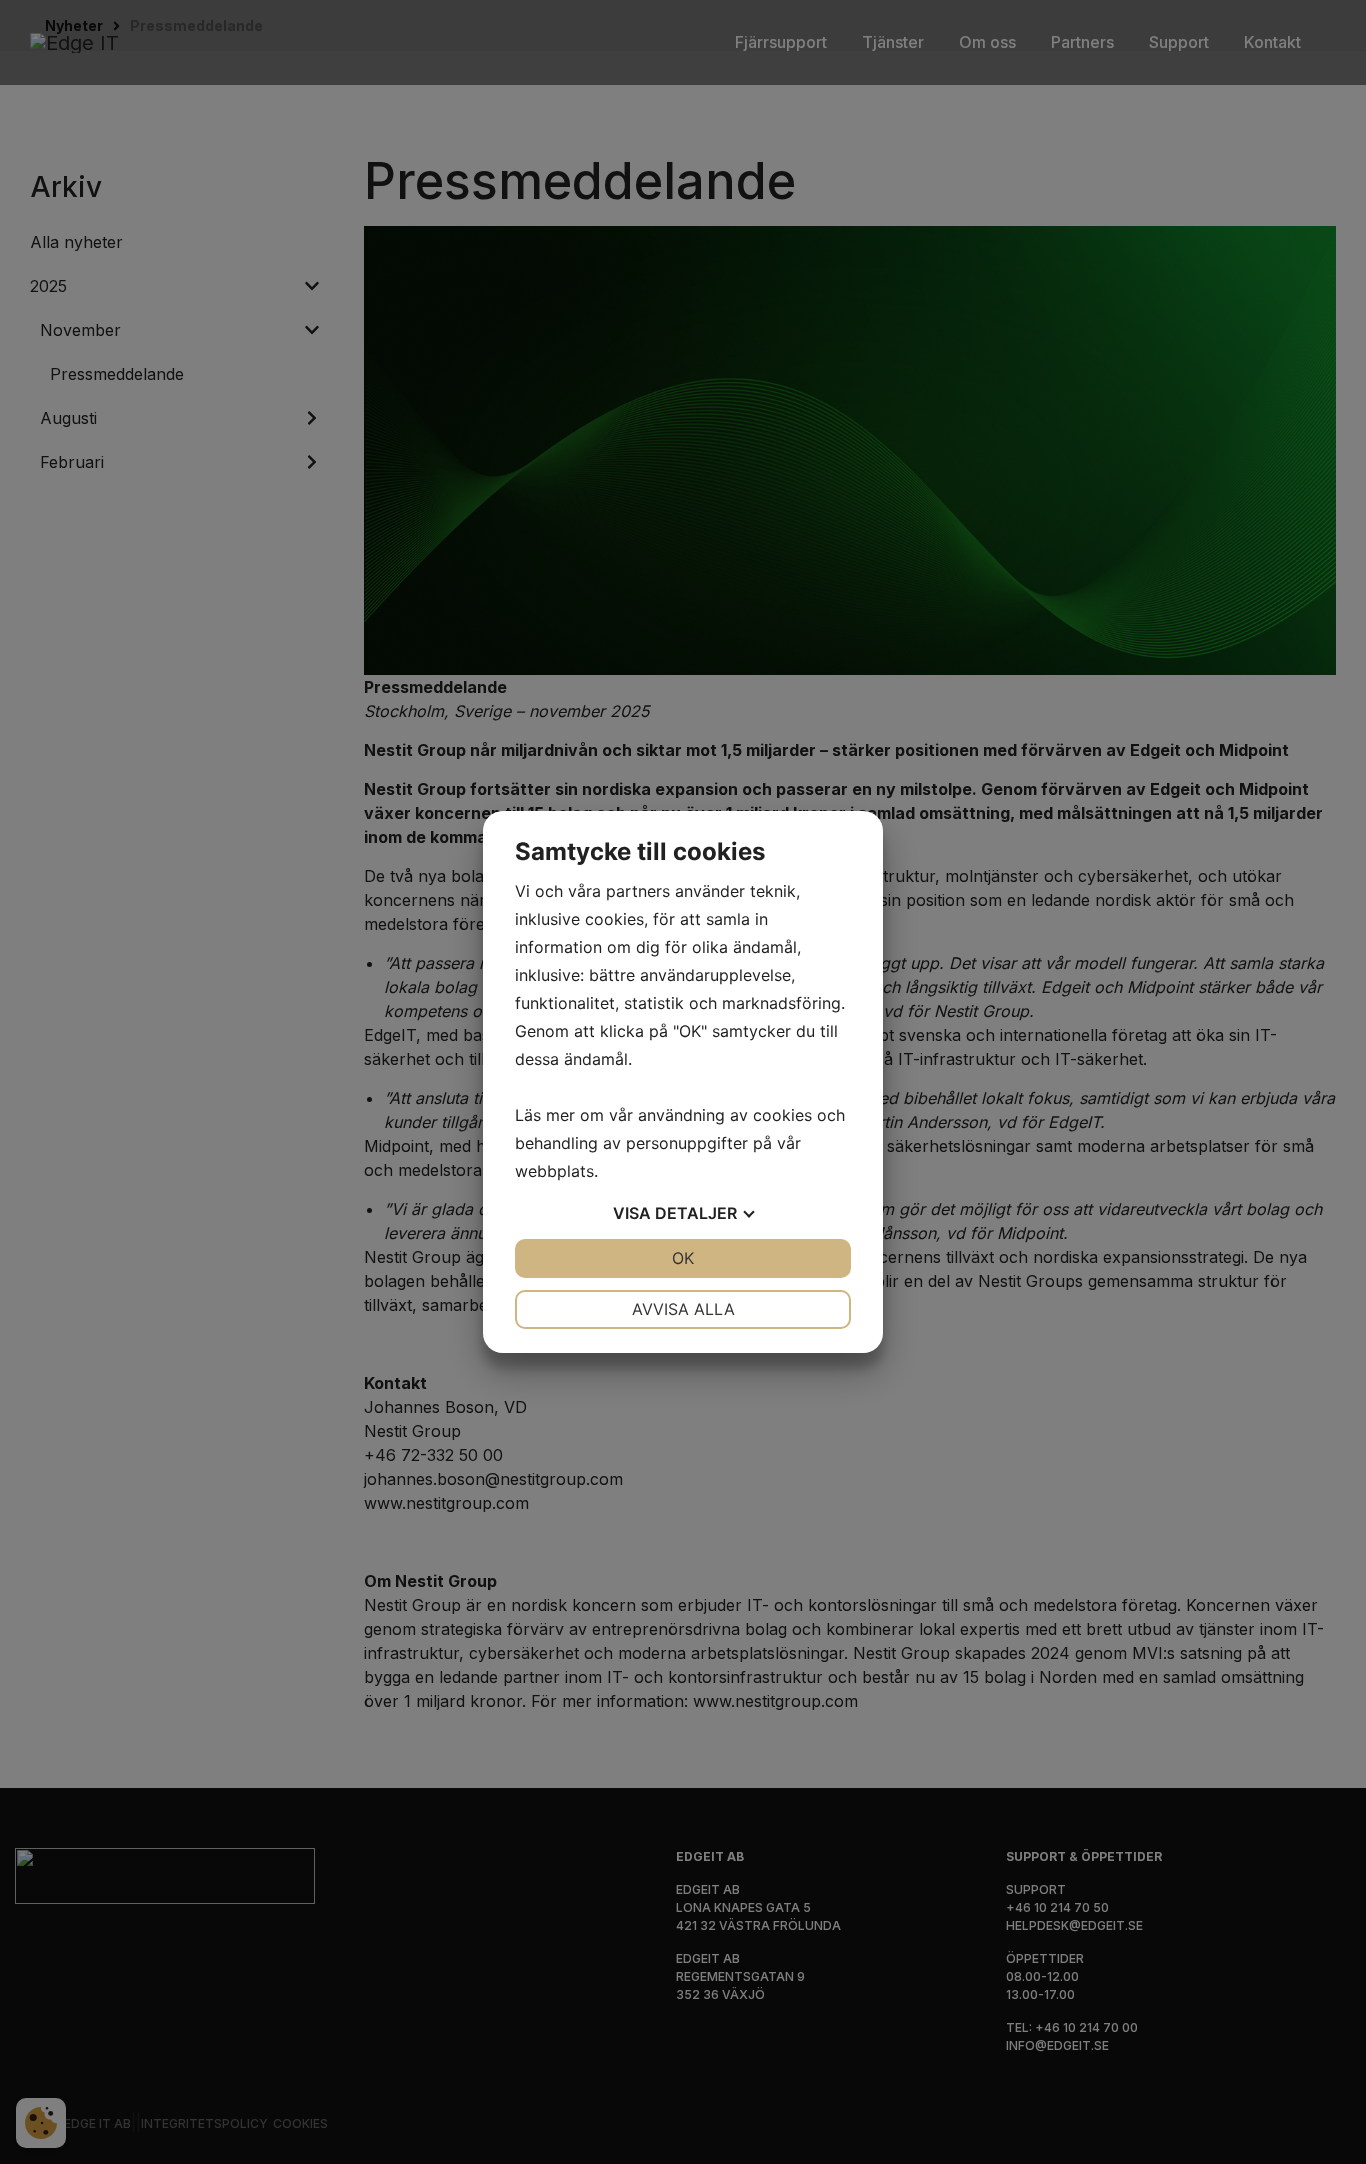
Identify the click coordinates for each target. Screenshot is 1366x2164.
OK (683, 1258)
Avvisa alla (683, 1309)
